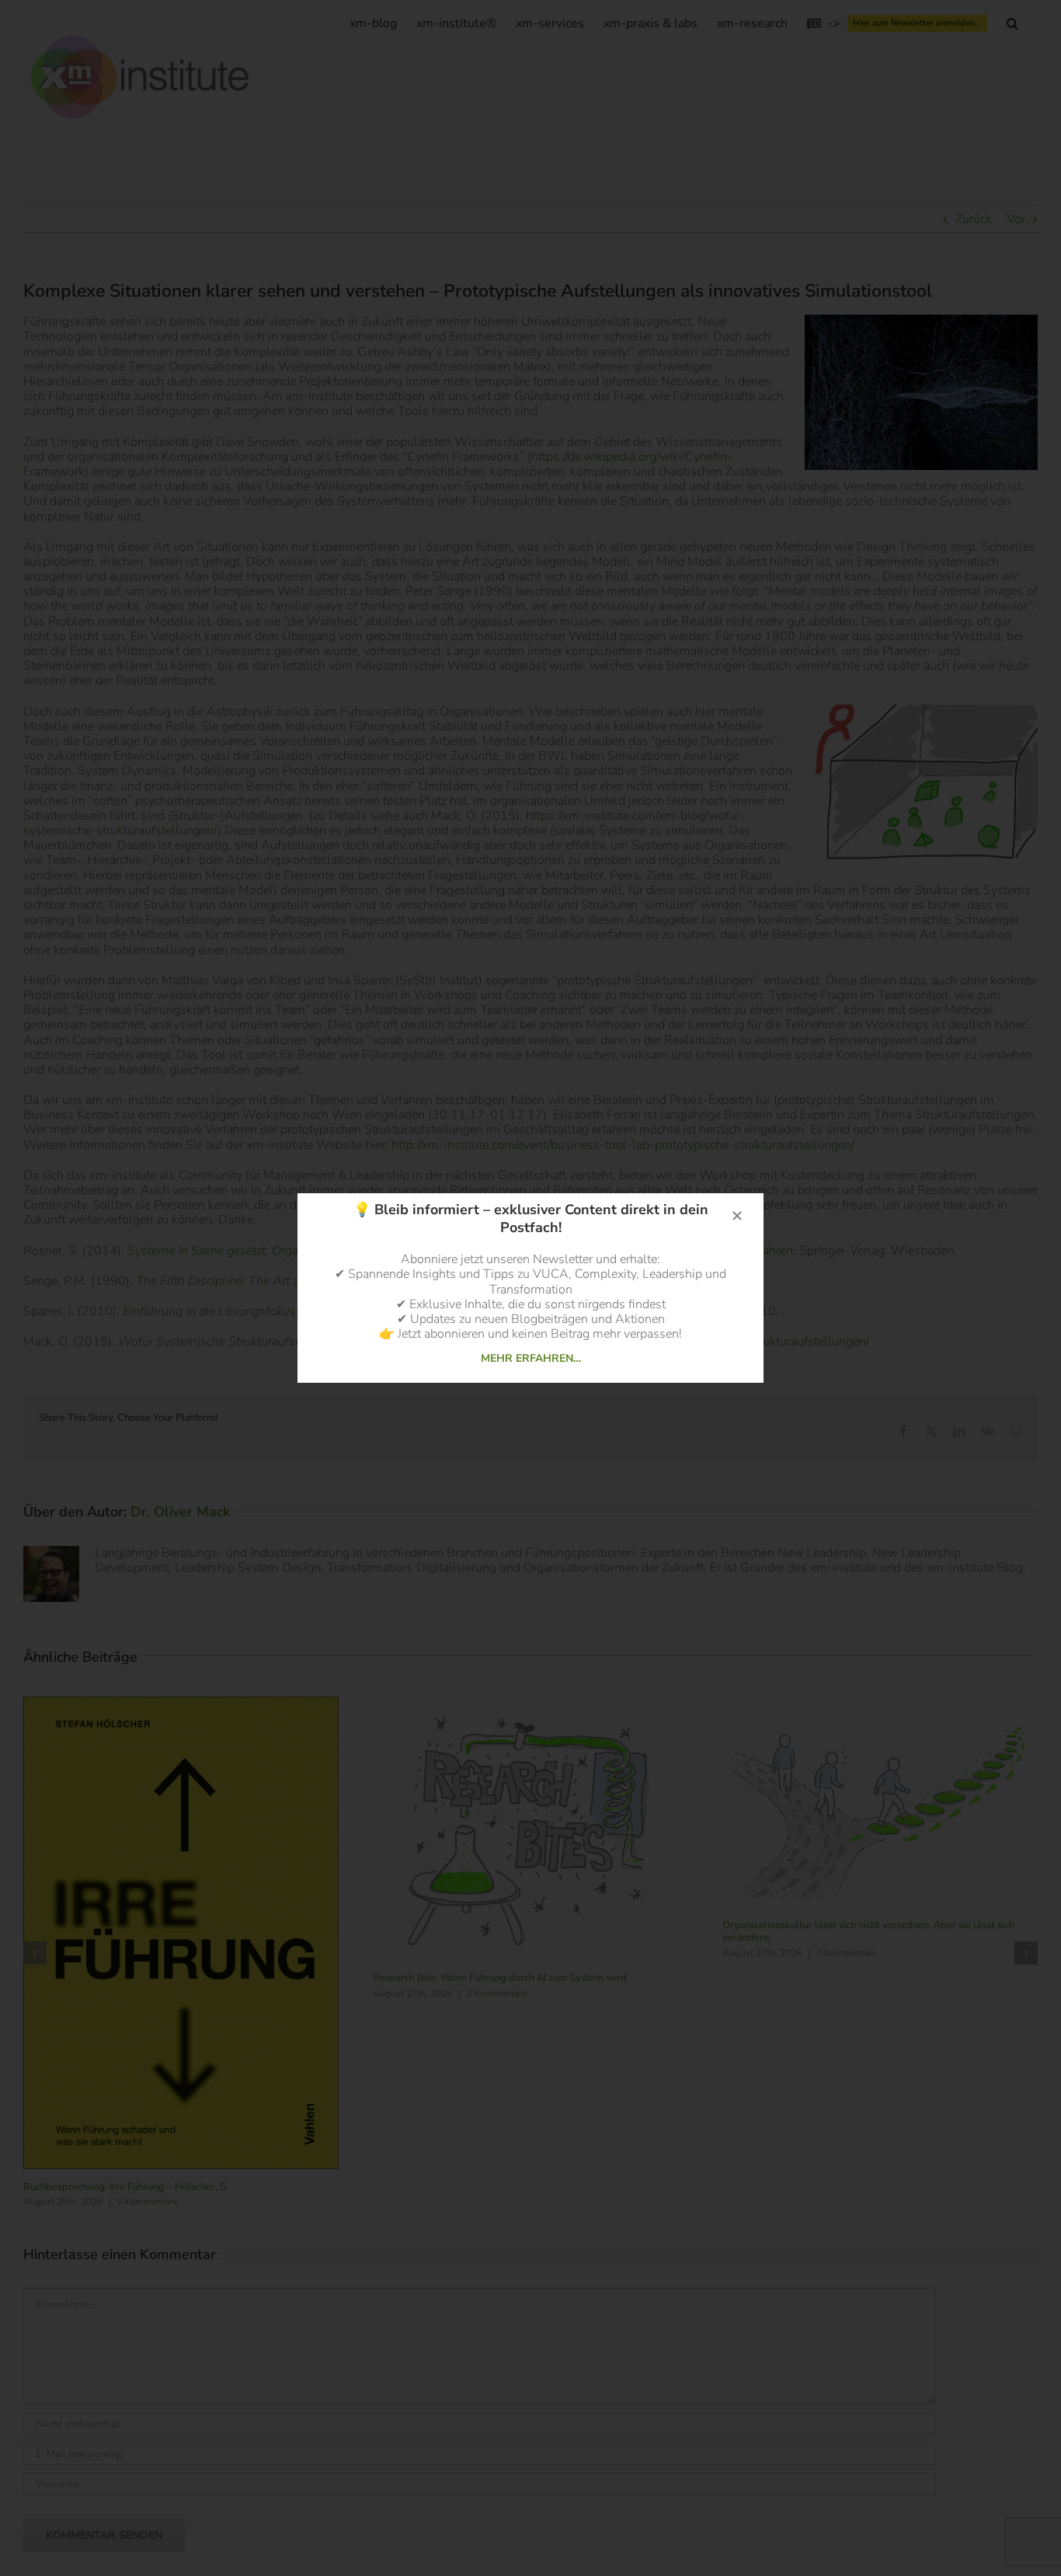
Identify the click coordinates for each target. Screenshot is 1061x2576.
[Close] (737, 1216)
